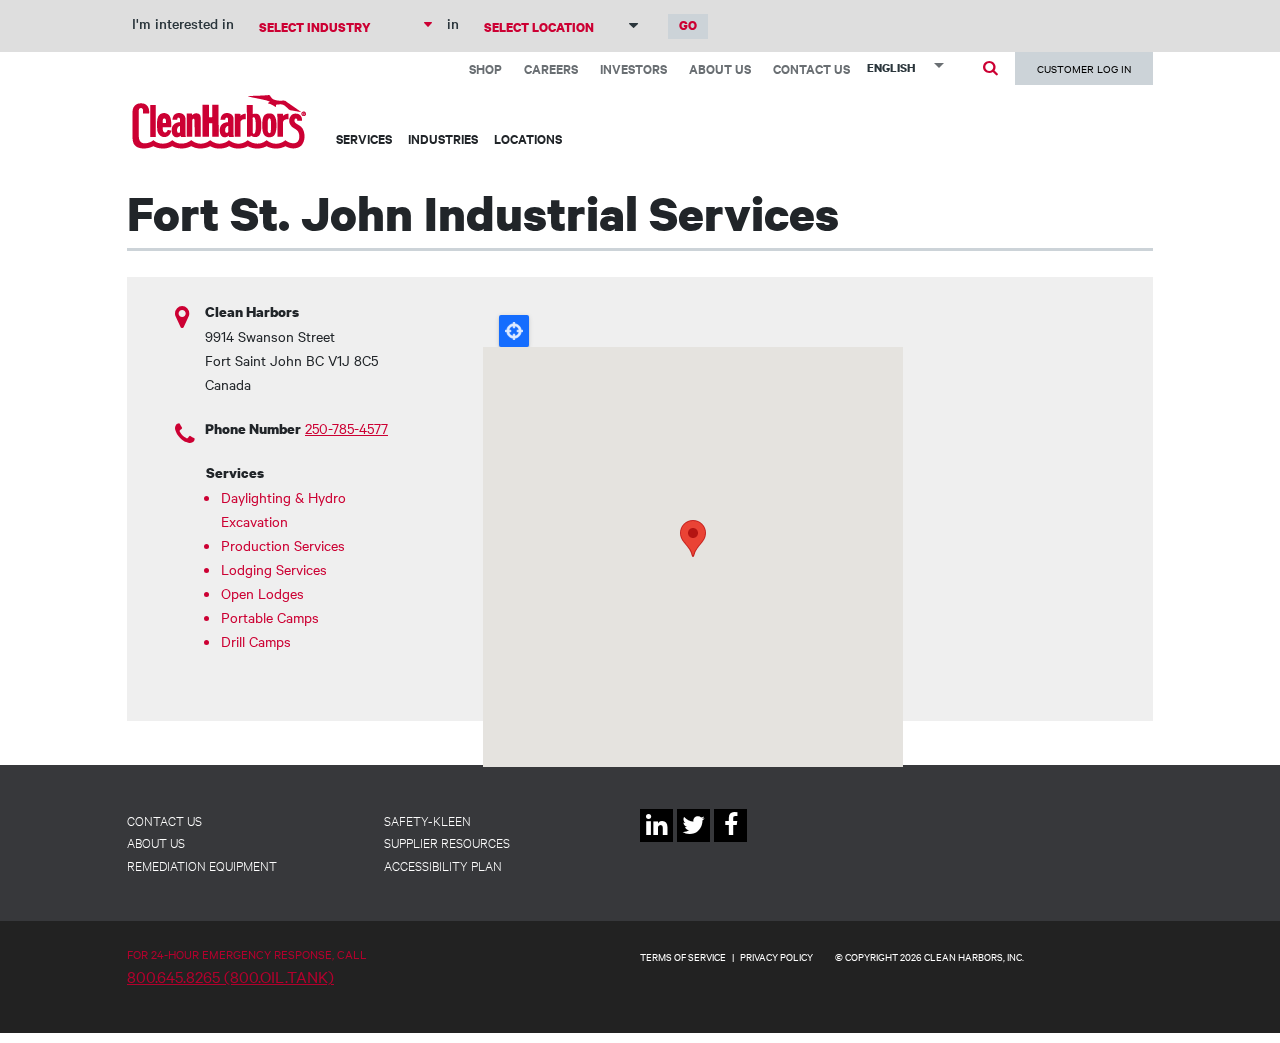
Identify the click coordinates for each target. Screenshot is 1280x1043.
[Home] (219, 121)
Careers (551, 68)
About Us (720, 68)
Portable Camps (270, 617)
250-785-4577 (346, 428)
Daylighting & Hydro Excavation (283, 509)
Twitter (693, 841)
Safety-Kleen (427, 820)
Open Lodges (262, 593)
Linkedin (656, 841)
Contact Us (811, 68)
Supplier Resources (447, 842)
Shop (485, 68)
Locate (514, 331)
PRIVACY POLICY (776, 956)
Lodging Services (274, 569)
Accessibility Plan (443, 865)
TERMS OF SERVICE (683, 956)
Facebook (730, 841)
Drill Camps (256, 641)
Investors (633, 68)
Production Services (283, 545)
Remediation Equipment (202, 865)
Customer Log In (1084, 68)
